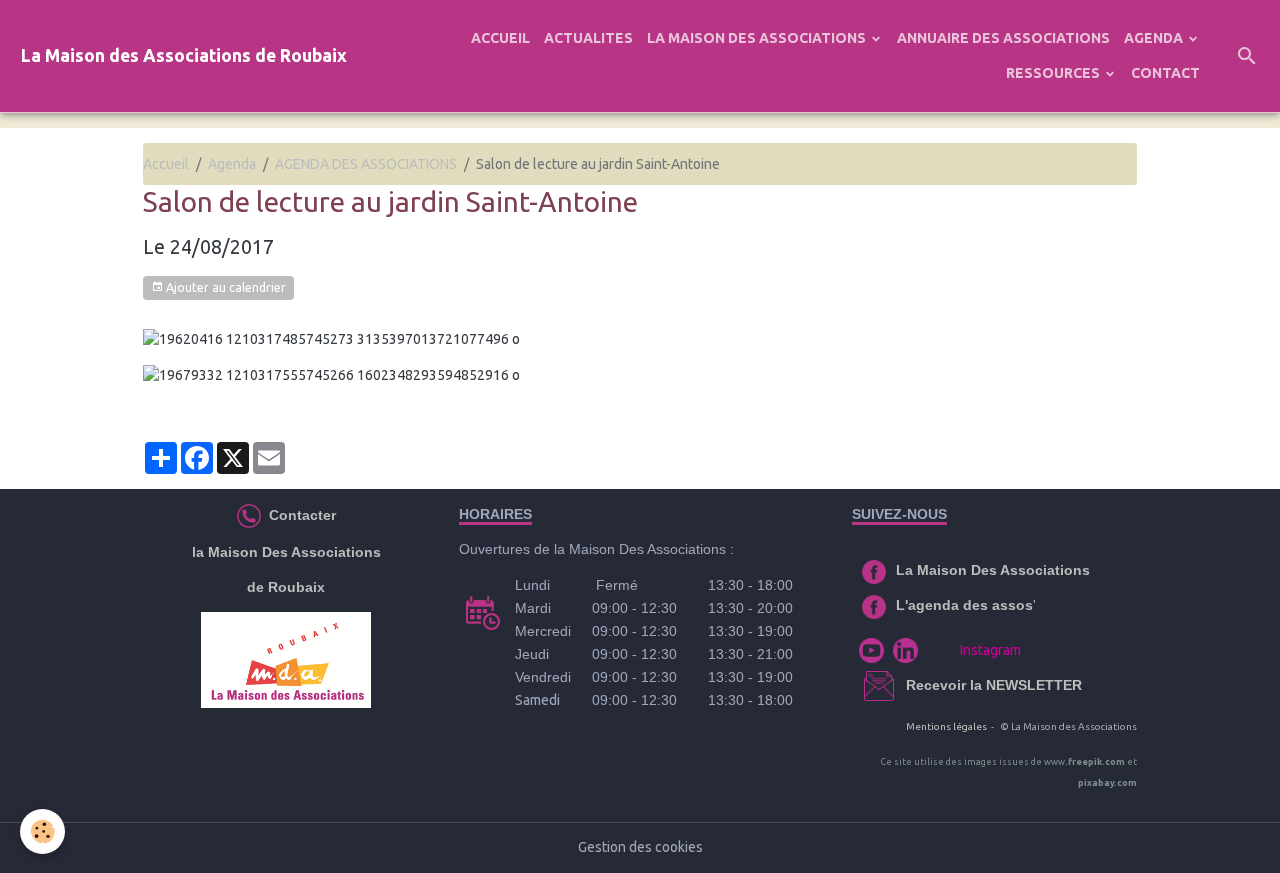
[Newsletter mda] (904, 685)
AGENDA (1155, 38)
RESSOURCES (1054, 73)
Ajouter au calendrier (224, 287)
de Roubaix (286, 587)
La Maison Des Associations (993, 570)
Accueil (166, 164)
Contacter (300, 515)
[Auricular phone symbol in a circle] (249, 515)
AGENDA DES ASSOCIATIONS (366, 164)
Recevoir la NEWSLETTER (994, 685)
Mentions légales (946, 726)
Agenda (232, 164)
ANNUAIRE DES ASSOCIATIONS (1003, 38)
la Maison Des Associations (286, 552)
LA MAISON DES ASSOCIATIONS (758, 38)
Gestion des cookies (640, 847)
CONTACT (1165, 73)
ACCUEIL (500, 38)
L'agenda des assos (964, 605)
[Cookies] (42, 831)
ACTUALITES (588, 38)
